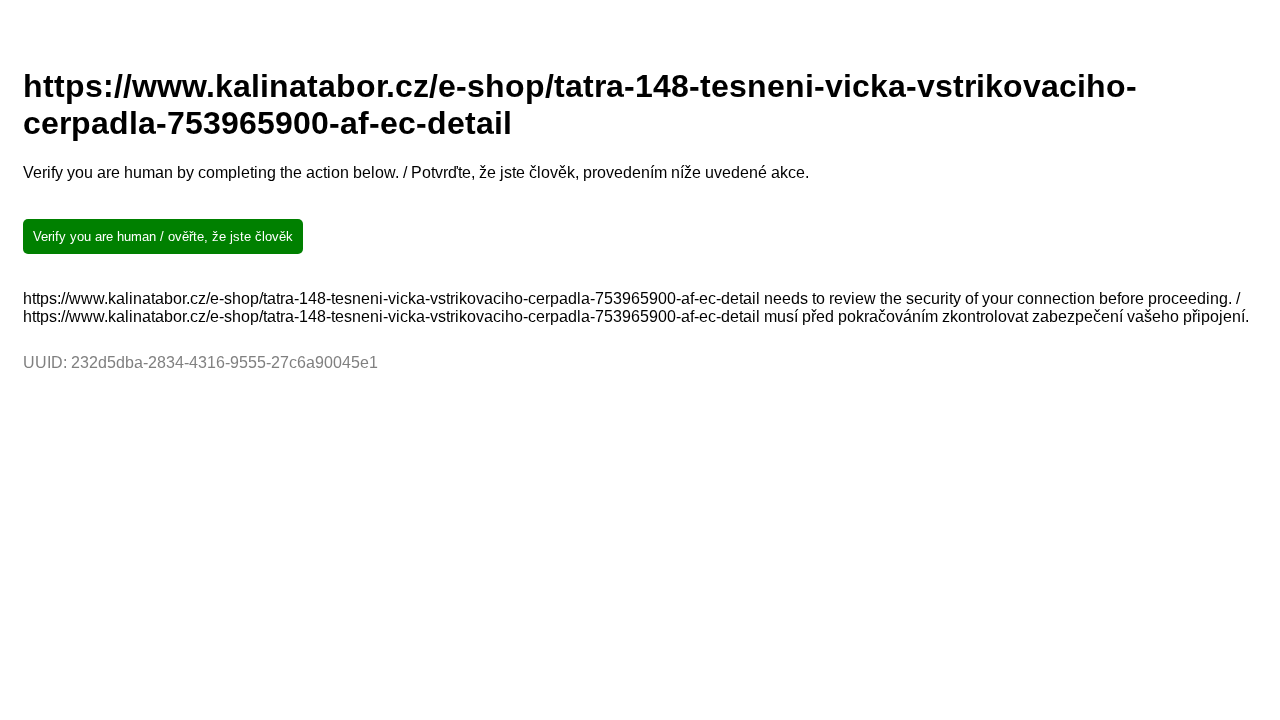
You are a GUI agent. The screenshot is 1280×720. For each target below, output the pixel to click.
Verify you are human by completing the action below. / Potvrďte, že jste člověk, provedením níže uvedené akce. (416, 172)
